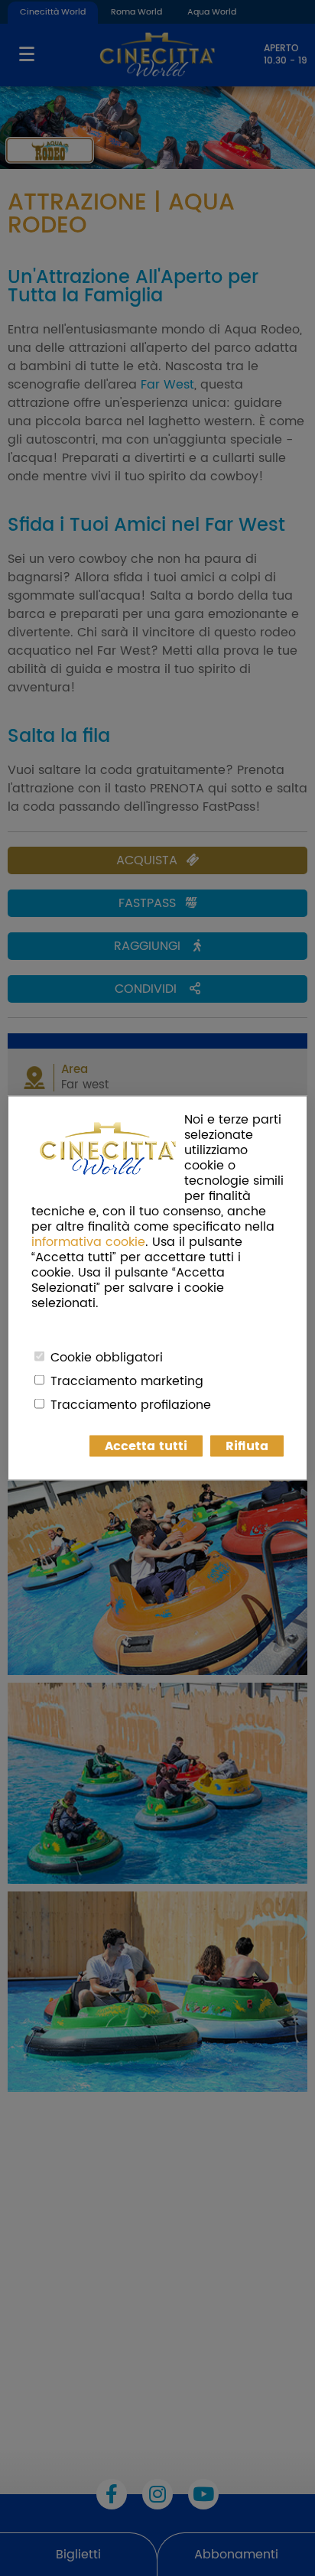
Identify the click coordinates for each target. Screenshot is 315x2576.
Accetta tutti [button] (146, 1446)
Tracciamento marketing (127, 1381)
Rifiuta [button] (247, 1446)
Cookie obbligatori (107, 1358)
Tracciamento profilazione (131, 1405)
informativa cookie (88, 1242)
